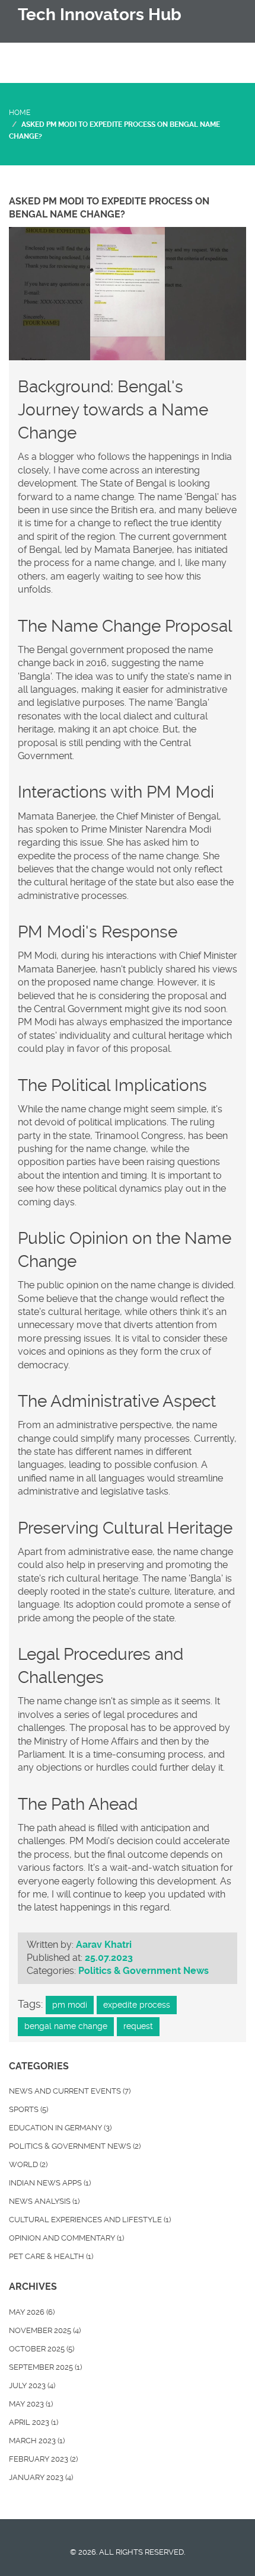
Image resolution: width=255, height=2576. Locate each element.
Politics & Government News (144, 1971)
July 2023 (32, 2385)
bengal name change (66, 2026)
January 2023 (41, 2477)
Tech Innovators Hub (100, 15)
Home (20, 113)
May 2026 (32, 2312)
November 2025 (45, 2330)
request (138, 2026)
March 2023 (37, 2441)
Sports (28, 2109)
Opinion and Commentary (66, 2238)
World (28, 2164)
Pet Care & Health (51, 2256)
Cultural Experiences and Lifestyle (90, 2220)
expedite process (137, 2005)
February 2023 (43, 2459)
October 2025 (42, 2349)
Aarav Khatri (104, 1945)
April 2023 (34, 2422)
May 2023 (31, 2404)
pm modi (70, 2005)
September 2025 (45, 2367)
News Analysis (44, 2201)
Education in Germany (60, 2128)
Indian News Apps (50, 2183)
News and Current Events (70, 2091)
